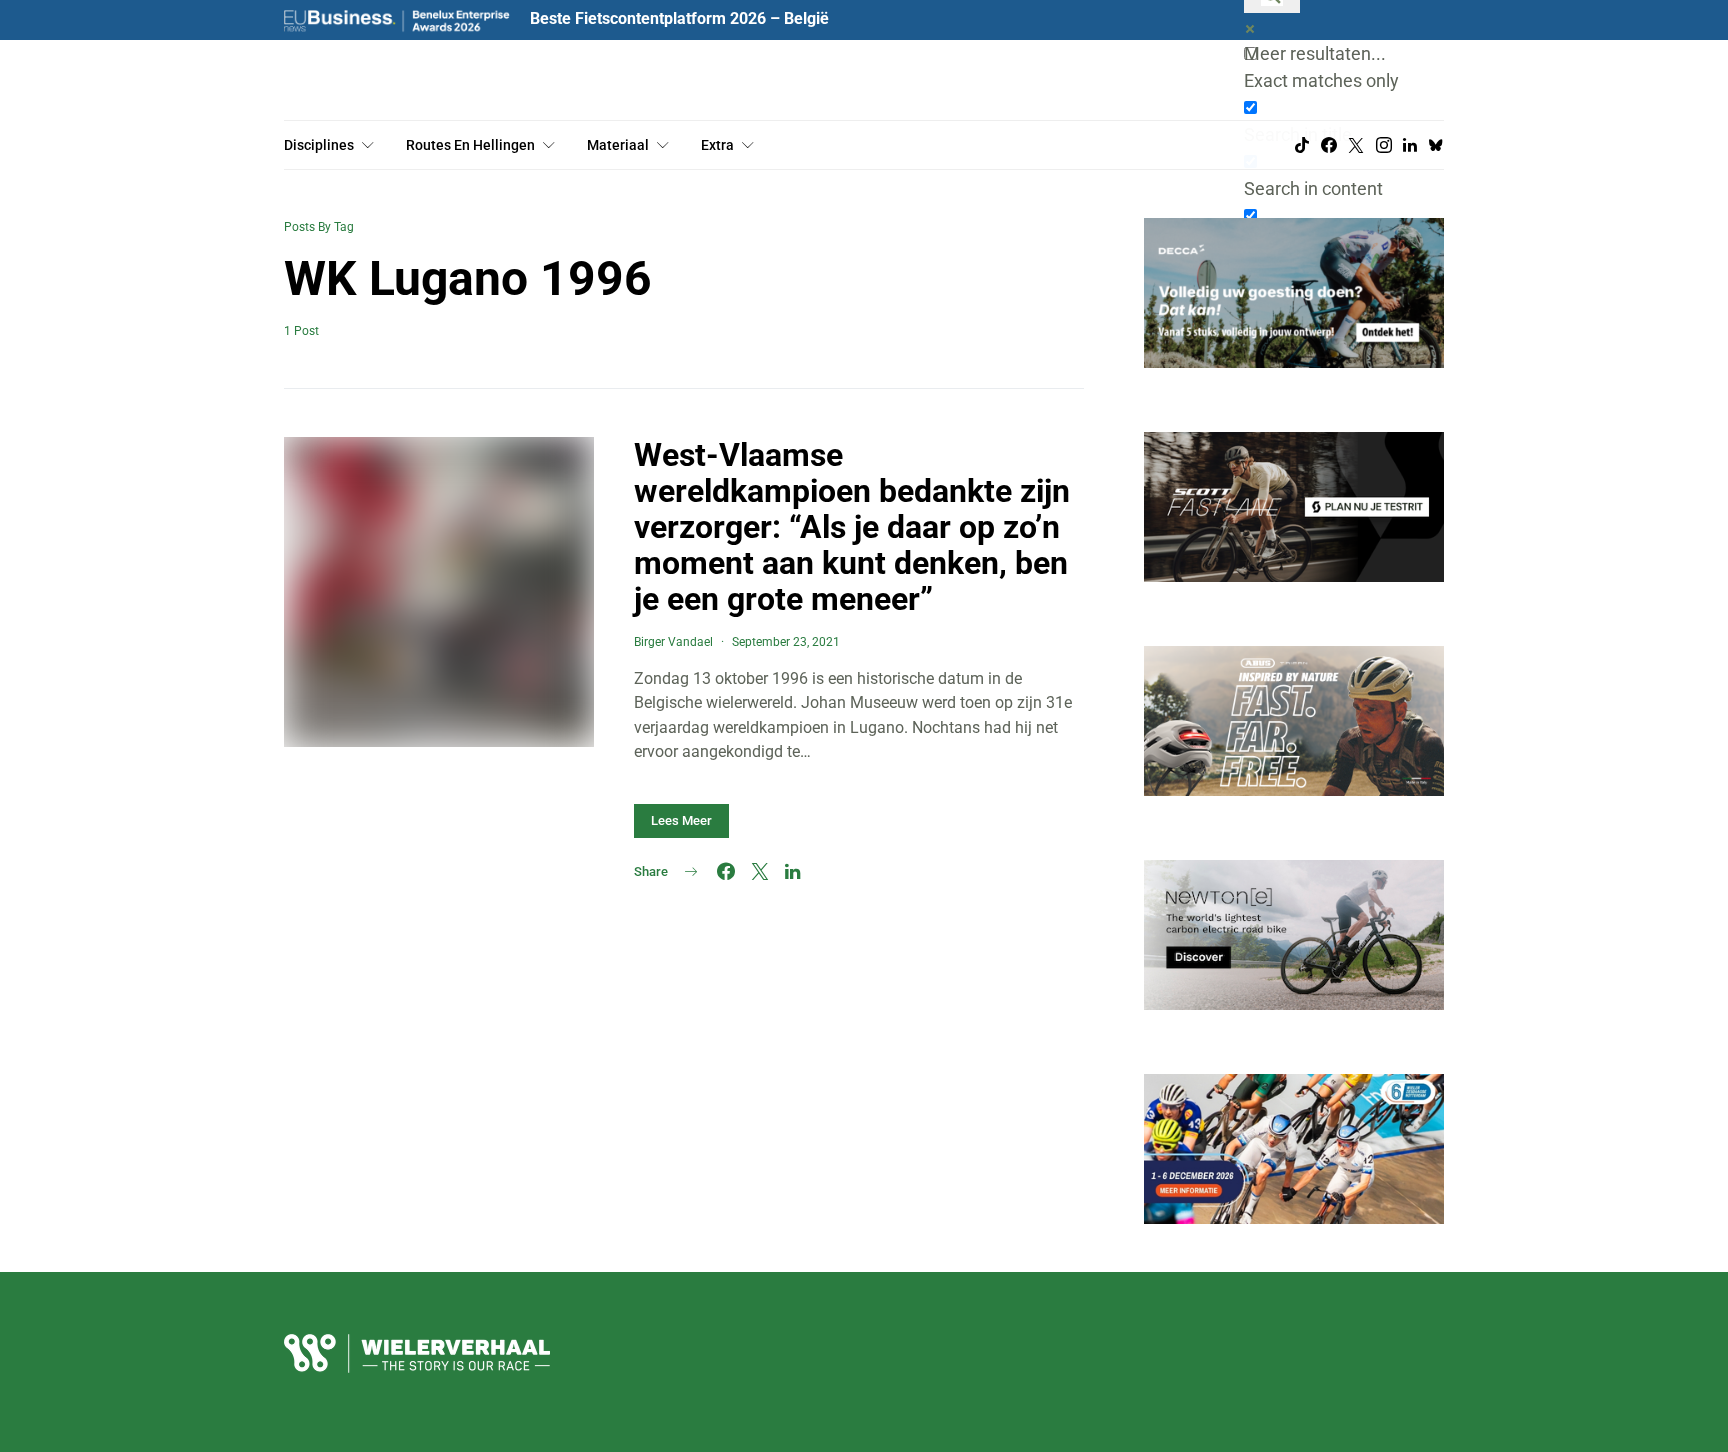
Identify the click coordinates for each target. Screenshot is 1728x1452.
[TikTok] (1302, 145)
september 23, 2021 (786, 642)
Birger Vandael (673, 642)
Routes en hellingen (470, 145)
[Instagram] (1384, 145)
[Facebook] (1329, 145)
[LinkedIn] (1410, 145)
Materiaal (618, 145)
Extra (717, 145)
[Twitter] (1356, 145)
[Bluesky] (1436, 145)
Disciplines (319, 145)
